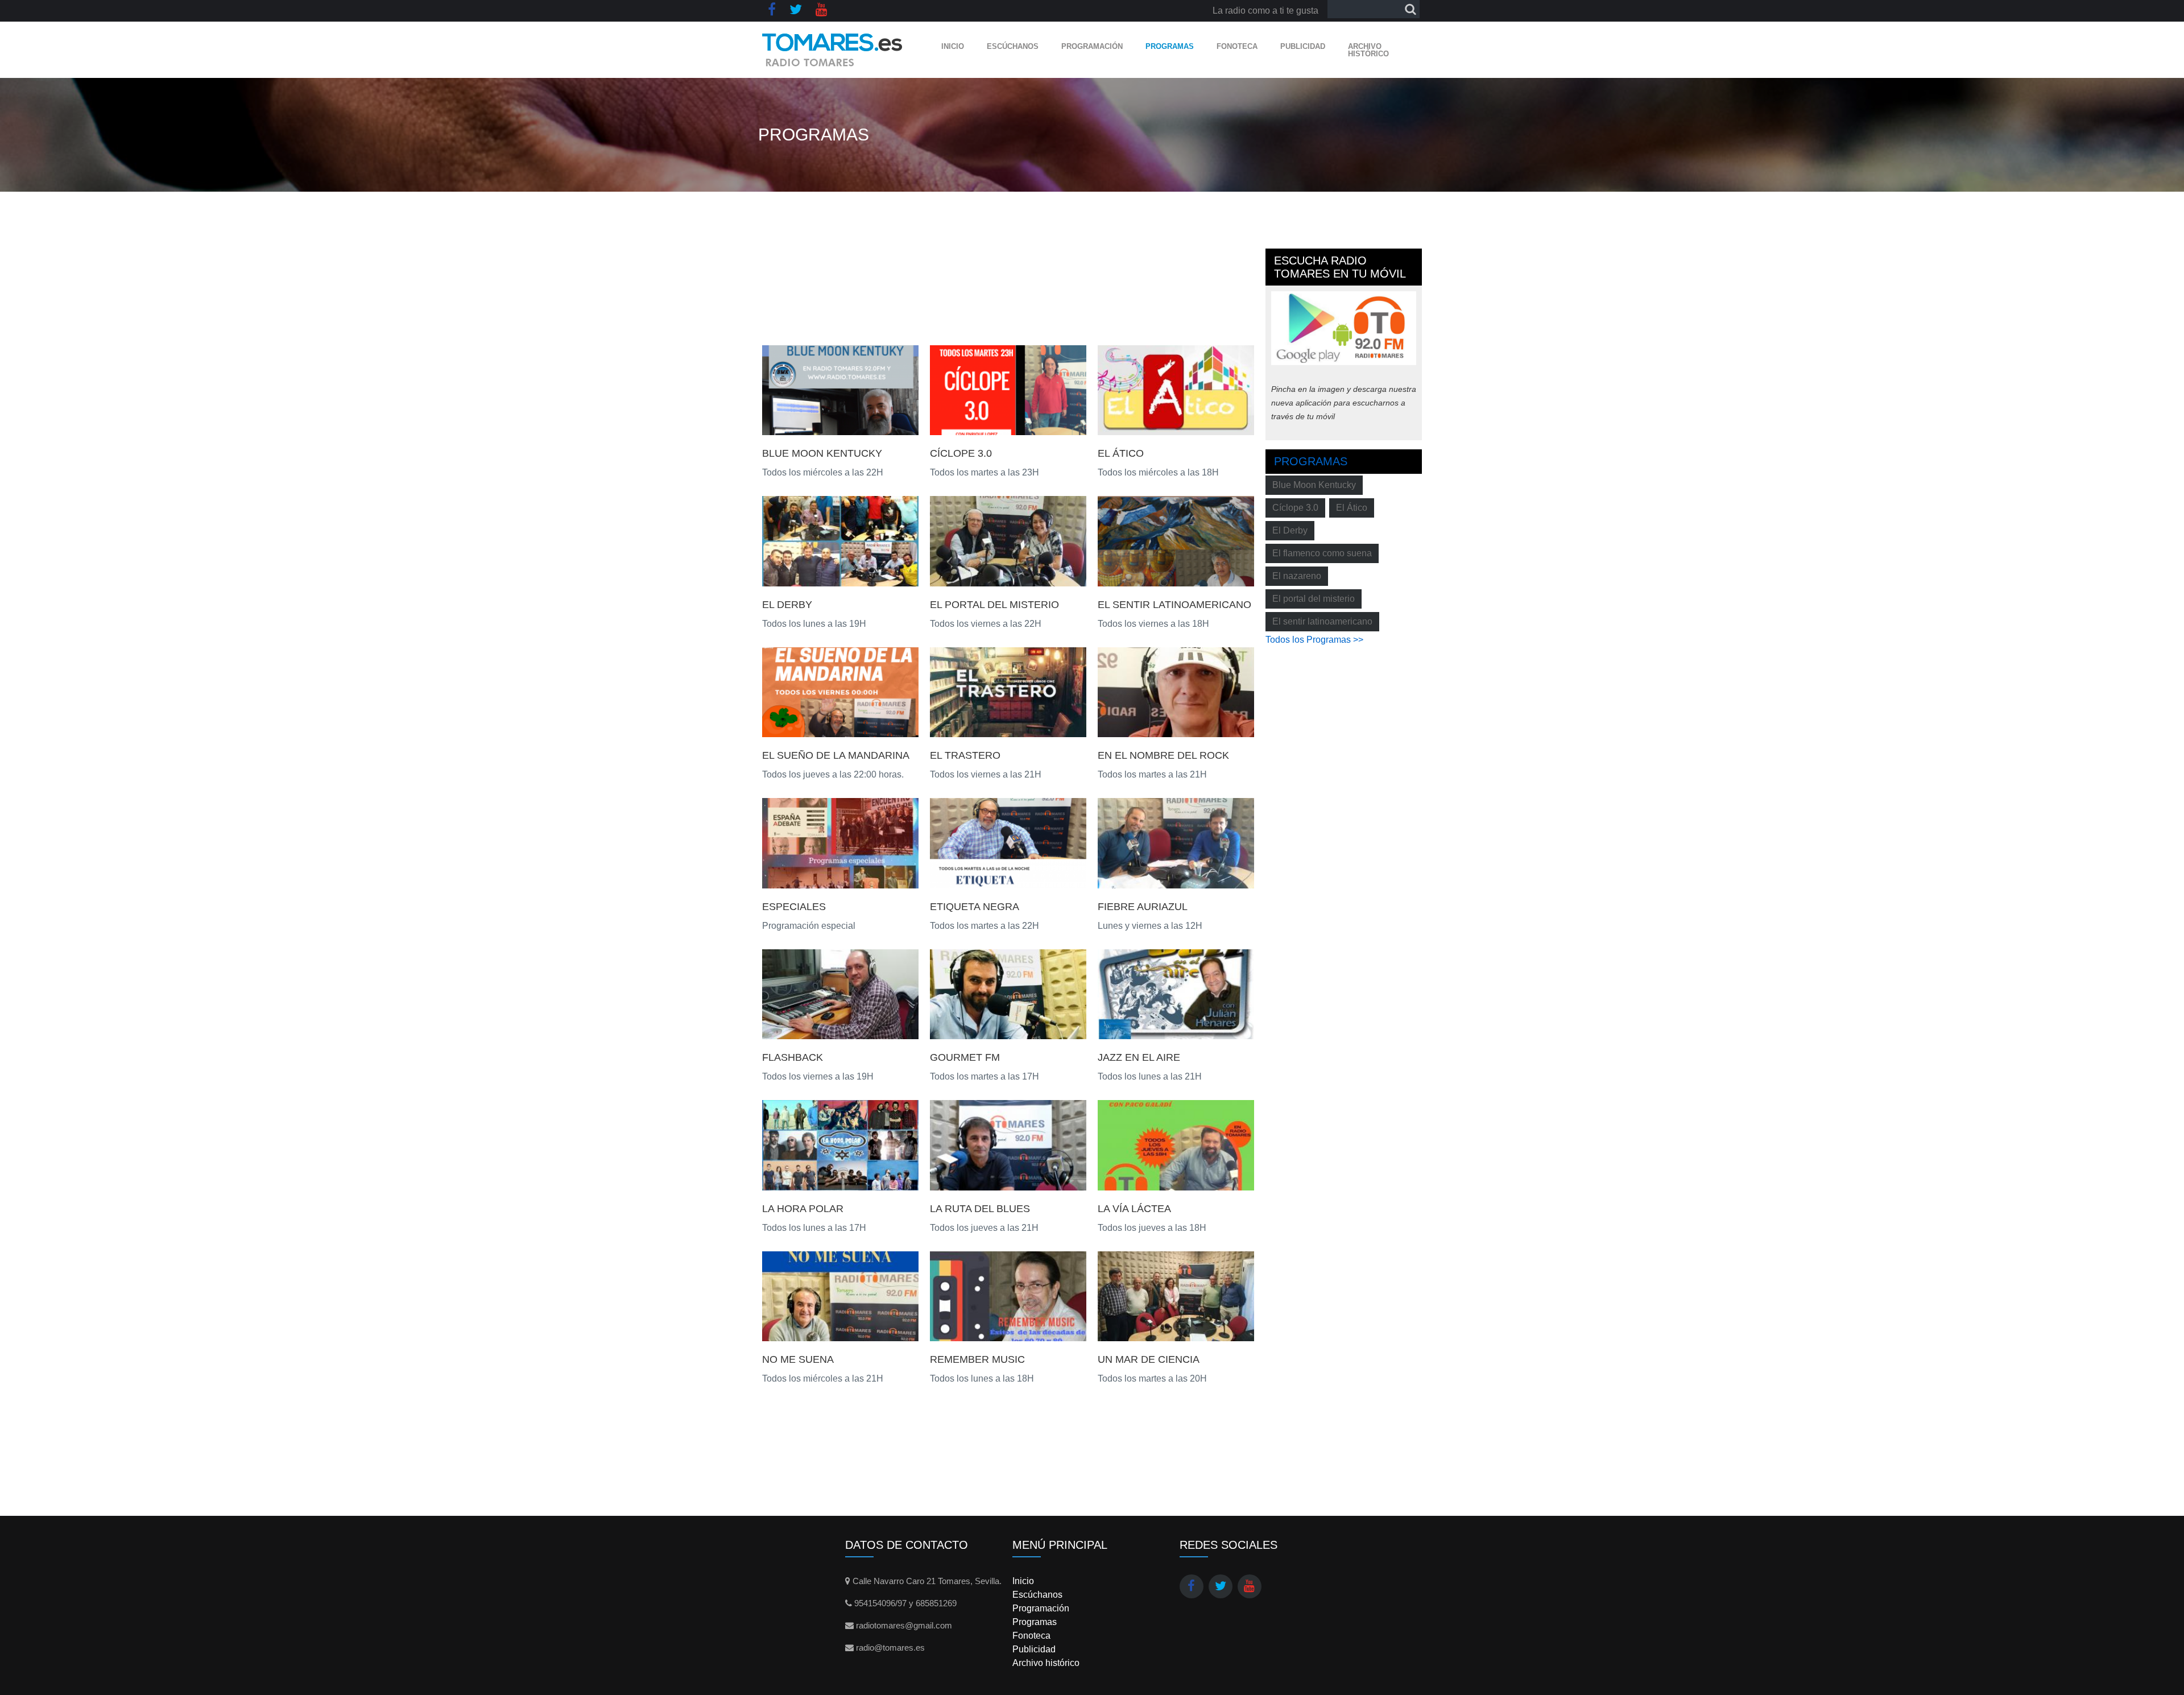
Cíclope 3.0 (961, 453)
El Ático (1121, 453)
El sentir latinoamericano (1174, 605)
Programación (1092, 46)
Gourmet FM (965, 1057)
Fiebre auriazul (1143, 907)
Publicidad (1303, 46)
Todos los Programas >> (1314, 640)
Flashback (793, 1057)
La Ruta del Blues (980, 1209)
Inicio (953, 46)
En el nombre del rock (1163, 755)
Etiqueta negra (975, 907)
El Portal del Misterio (994, 605)
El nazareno (1297, 576)
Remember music (977, 1359)
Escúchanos (1013, 46)
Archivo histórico (1368, 50)
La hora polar (803, 1209)
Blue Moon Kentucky (822, 453)
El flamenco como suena (1322, 553)
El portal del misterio (1314, 599)
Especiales (794, 907)
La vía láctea (1134, 1209)
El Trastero (965, 755)
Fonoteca (1237, 46)
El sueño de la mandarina (836, 755)
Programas (1170, 46)
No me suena (798, 1359)
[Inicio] (832, 50)
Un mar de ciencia (1149, 1359)
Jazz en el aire (1139, 1057)
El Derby (787, 605)
